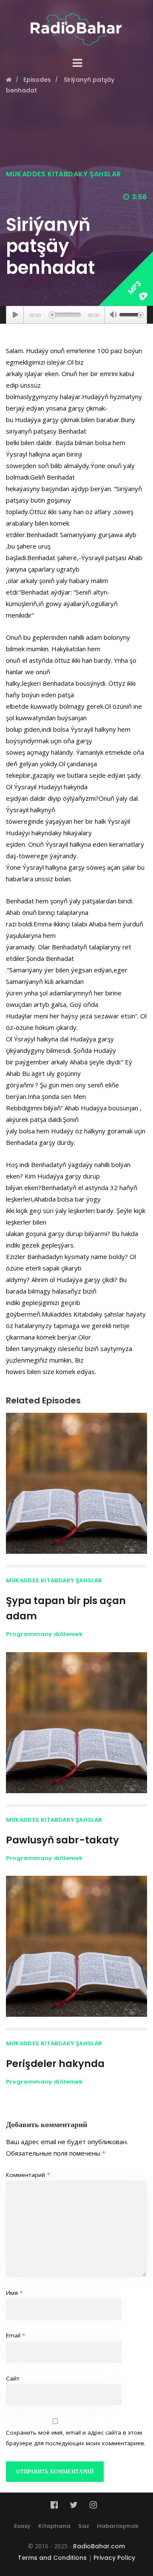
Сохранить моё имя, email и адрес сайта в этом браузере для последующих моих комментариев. (76, 2438)
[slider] (131, 314)
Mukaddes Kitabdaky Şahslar (63, 174)
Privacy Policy (114, 2558)
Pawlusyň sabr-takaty (62, 1840)
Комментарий (28, 2175)
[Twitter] (74, 2505)
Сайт (13, 2378)
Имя (14, 2293)
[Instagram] (93, 2505)
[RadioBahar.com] (76, 23)
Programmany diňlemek (44, 1634)
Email (16, 2335)
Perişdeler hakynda (55, 2064)
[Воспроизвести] (15, 315)
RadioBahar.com (99, 2546)
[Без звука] (113, 316)
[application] (76, 315)
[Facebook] (57, 2505)
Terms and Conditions (52, 2558)
